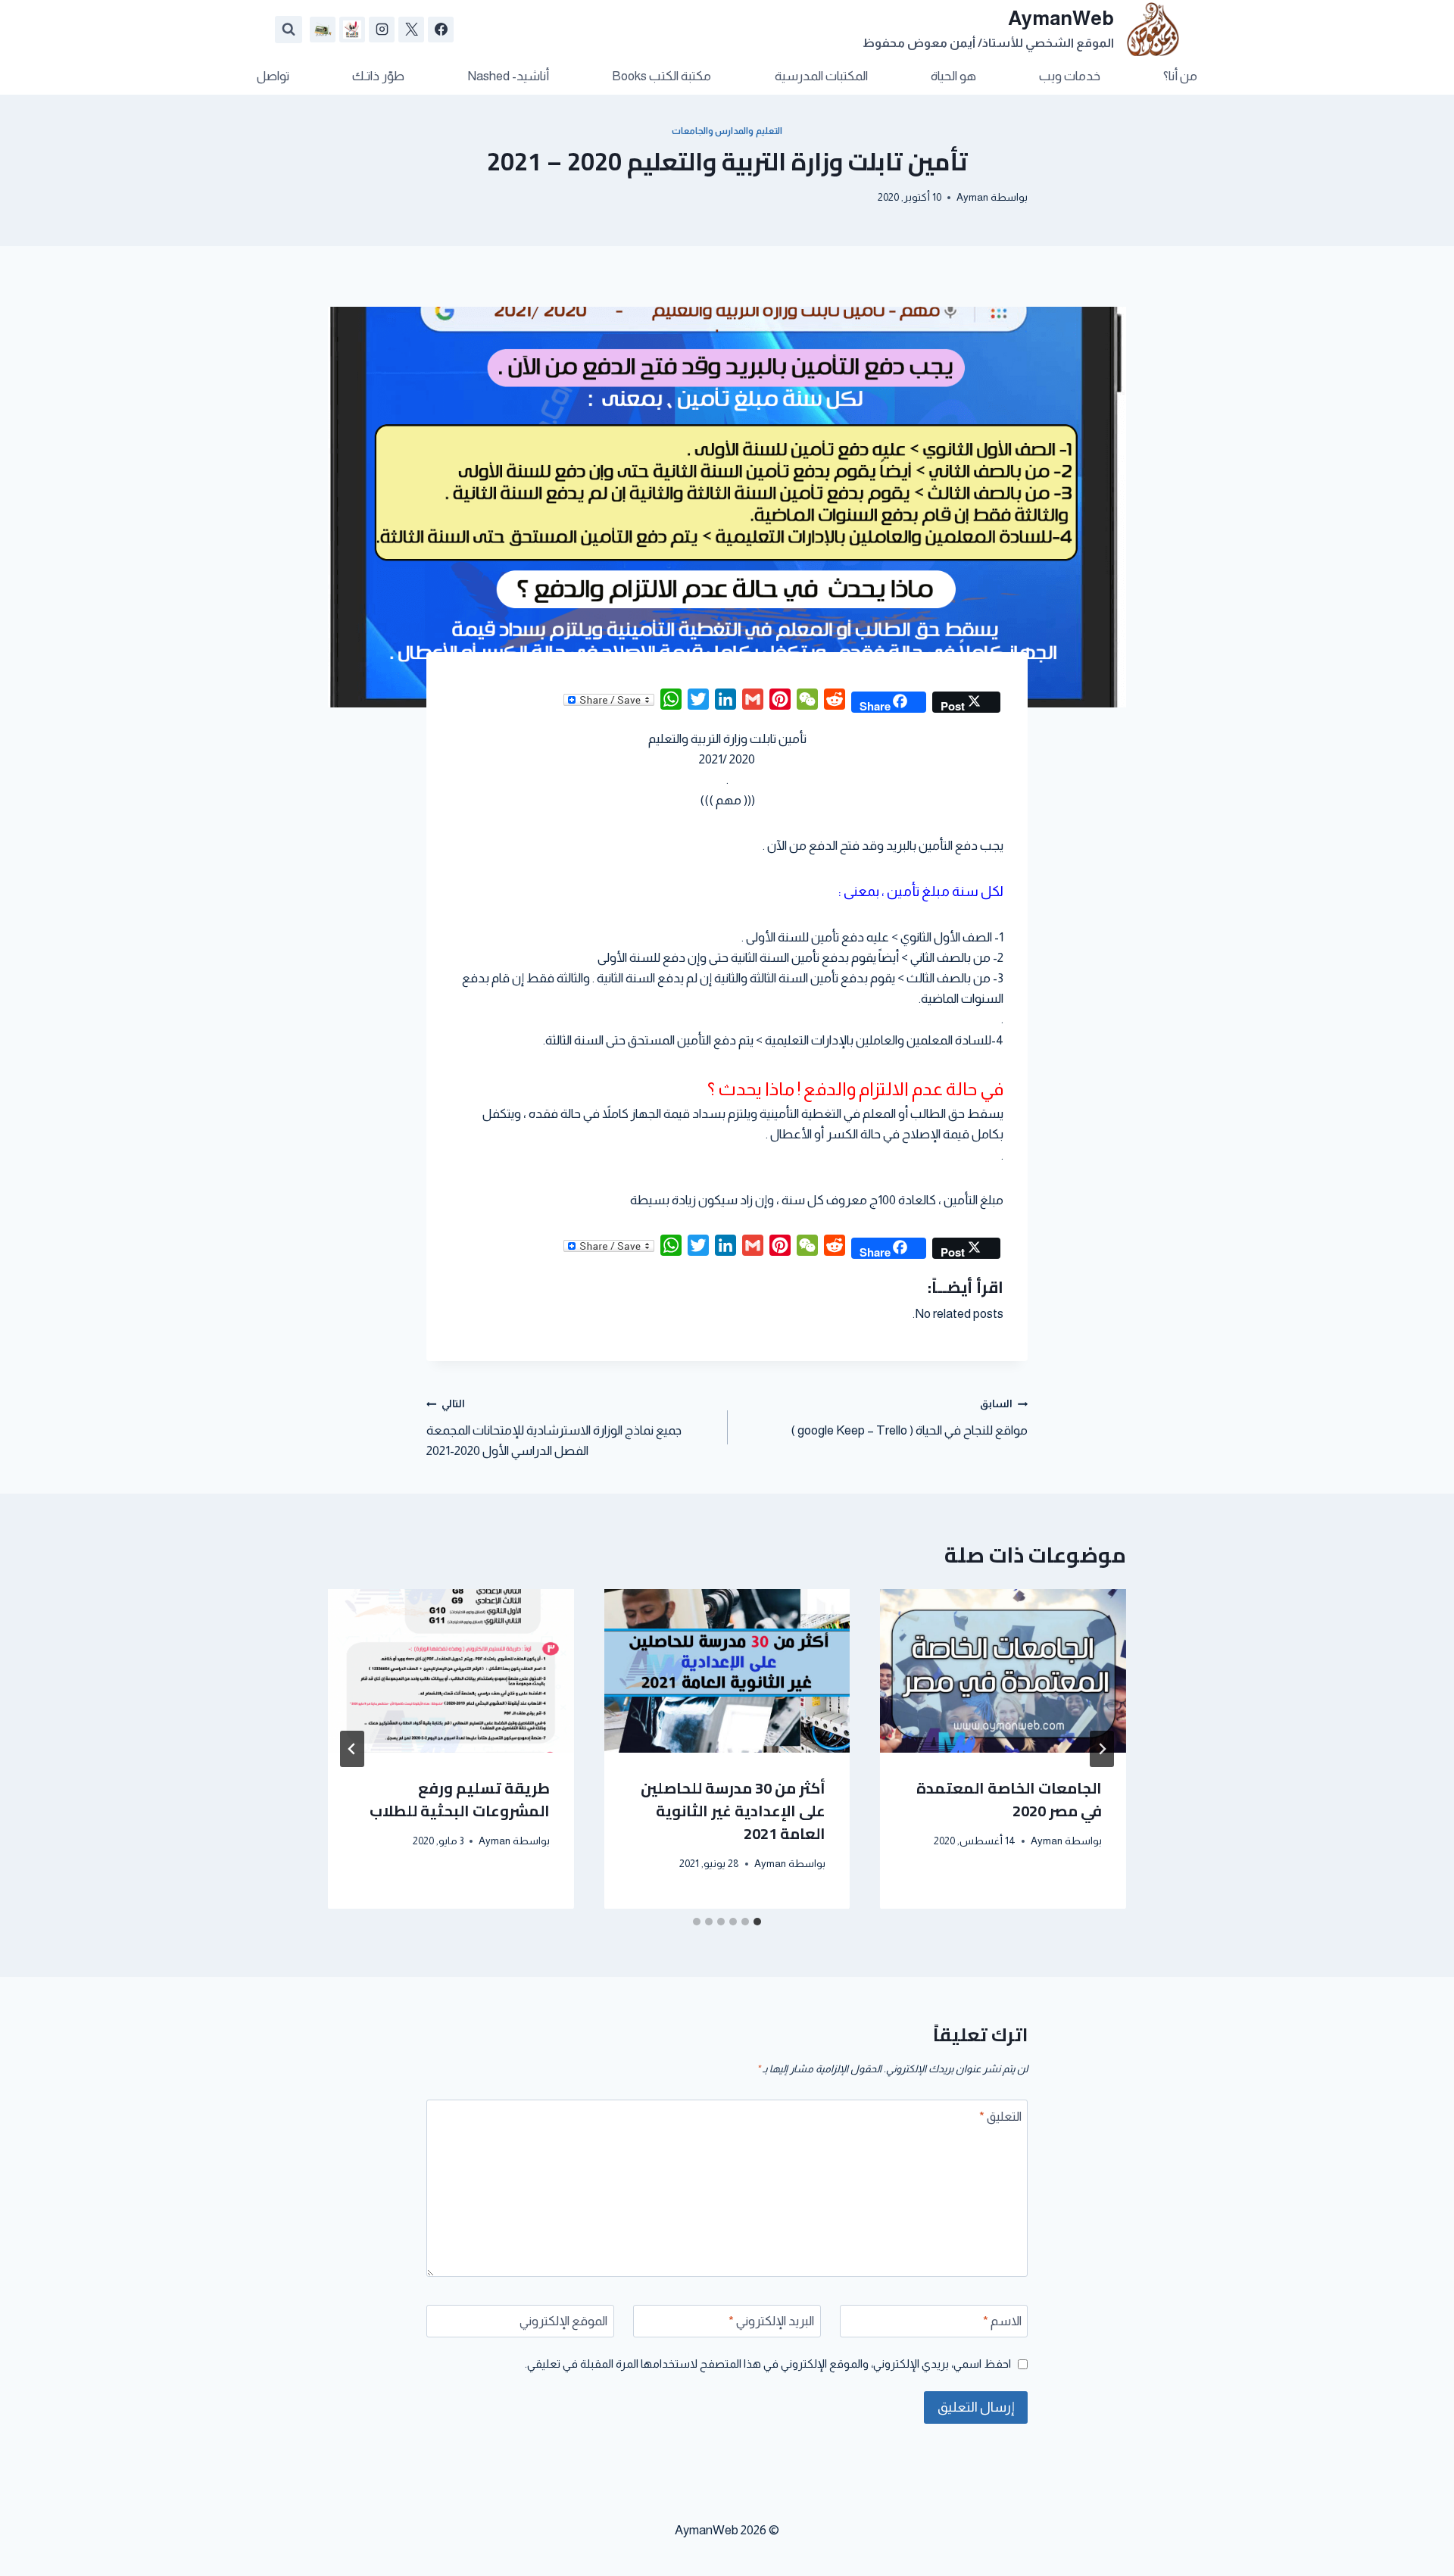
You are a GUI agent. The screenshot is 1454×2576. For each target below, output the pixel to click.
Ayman (972, 197)
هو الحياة (953, 76)
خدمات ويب (1070, 76)
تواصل (273, 76)
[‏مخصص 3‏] (323, 30)
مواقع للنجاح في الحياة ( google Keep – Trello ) (909, 1418)
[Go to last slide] (1102, 1749)
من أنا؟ (1180, 76)
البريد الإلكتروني (771, 2321)
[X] (411, 30)
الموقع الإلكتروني (563, 2321)
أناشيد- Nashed (508, 76)
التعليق (1000, 2117)
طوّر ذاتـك (378, 76)
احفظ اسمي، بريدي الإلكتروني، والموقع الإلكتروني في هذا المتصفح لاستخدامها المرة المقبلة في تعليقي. (768, 2364)
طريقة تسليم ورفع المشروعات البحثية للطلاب (460, 1799)
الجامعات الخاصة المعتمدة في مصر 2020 (1009, 1799)
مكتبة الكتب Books (661, 76)
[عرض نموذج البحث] (289, 30)
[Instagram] (382, 30)
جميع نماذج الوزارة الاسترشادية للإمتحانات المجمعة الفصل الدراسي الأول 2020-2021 (554, 1428)
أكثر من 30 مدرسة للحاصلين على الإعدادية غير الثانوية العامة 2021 (733, 1811)
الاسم (1002, 2321)
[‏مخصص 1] (352, 30)
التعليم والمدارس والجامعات (727, 131)
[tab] (757, 1922)
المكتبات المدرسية (821, 76)
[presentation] (1003, 1671)
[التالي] (352, 1749)
